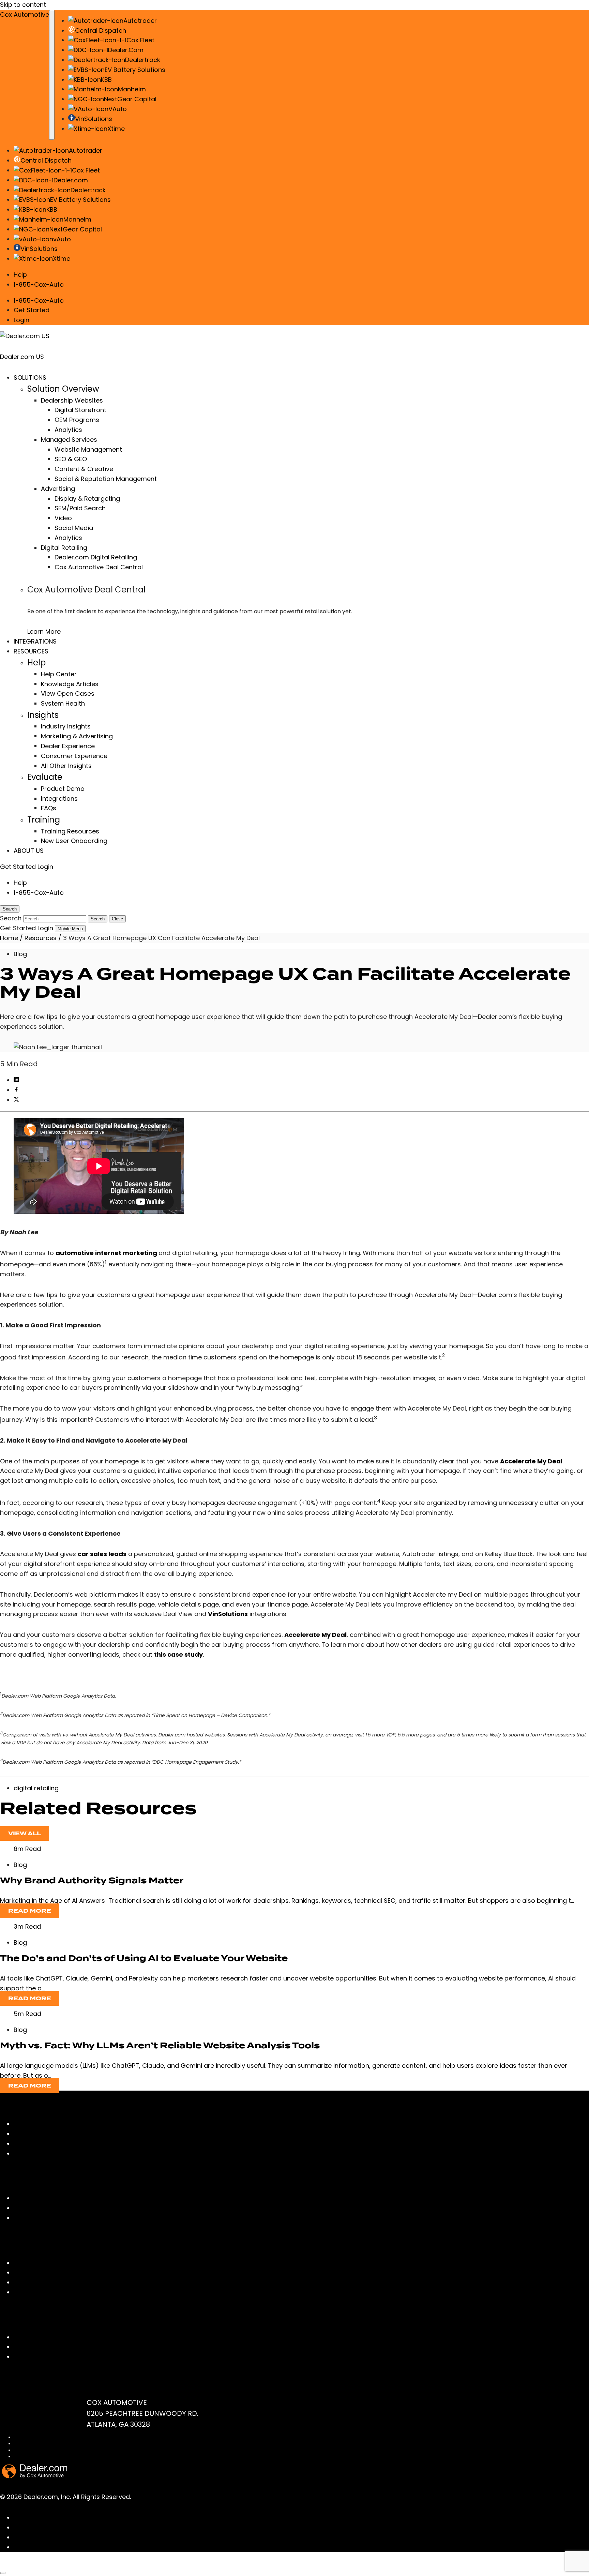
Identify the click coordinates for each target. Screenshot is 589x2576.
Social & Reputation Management (106, 479)
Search (98, 919)
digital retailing (36, 1788)
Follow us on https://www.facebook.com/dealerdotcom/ (100, 2518)
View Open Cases (68, 694)
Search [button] (10, 909)
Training (44, 820)
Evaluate (45, 777)
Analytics (68, 430)
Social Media (74, 528)
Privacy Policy (28, 2444)
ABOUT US (29, 851)
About (23, 2208)
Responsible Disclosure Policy (44, 2457)
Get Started (32, 310)
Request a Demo (39, 2357)
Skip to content (23, 5)
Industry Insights (66, 726)
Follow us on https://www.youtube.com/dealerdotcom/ (98, 2537)
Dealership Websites (72, 400)
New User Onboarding (74, 841)
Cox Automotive (25, 14)
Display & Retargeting (87, 499)
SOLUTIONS (30, 378)
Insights (43, 715)
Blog (20, 954)
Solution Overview (63, 389)
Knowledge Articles (70, 684)
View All (25, 1833)
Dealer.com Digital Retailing (96, 557)
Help (20, 275)
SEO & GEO (71, 459)
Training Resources (70, 831)
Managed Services (69, 440)
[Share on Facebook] (16, 1090)
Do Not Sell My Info (32, 2450)
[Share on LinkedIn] (16, 1080)
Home (9, 938)
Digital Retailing (64, 548)
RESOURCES (31, 651)
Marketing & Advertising (77, 736)
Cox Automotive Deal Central (99, 567)
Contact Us (31, 2337)
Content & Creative (84, 469)
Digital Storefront (80, 410)
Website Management (88, 449)
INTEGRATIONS (35, 641)
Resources (41, 938)
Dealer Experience (68, 746)
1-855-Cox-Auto (39, 284)
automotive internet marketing (106, 1253)
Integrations (59, 799)
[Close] (3, 2573)
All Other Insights (66, 766)
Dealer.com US (22, 357)
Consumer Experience (74, 756)
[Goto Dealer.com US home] (35, 2476)
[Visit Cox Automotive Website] (39, 2564)
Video (63, 518)
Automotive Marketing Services (61, 2144)
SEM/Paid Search (80, 508)
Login (21, 320)
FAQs (49, 808)
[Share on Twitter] (16, 1100)
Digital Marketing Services (52, 2134)
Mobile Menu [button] (70, 929)
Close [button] (117, 919)
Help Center (59, 674)
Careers (26, 2218)
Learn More (44, 631)
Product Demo (63, 789)
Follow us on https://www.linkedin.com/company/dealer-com (108, 2527)
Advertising (58, 489)
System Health (63, 703)
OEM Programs (77, 420)
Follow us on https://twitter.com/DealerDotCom (86, 2547)
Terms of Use (27, 2437)
